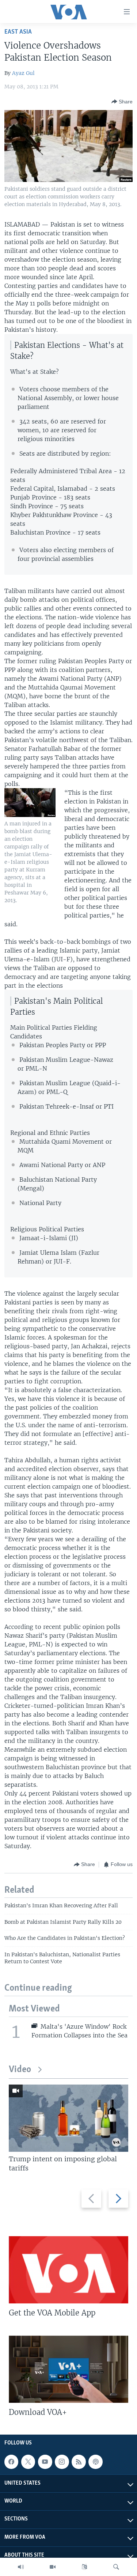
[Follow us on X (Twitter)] (28, 2462)
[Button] (122, 102)
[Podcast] (95, 2462)
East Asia (18, 32)
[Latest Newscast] (21, 2567)
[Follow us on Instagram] (62, 2462)
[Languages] (84, 2567)
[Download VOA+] (68, 2369)
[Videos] (53, 2567)
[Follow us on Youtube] (45, 2462)
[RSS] (79, 2462)
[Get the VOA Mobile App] (68, 2270)
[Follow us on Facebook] (11, 2462)
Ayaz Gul (23, 73)
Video (20, 2070)
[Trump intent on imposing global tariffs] (68, 2118)
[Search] (116, 2567)
